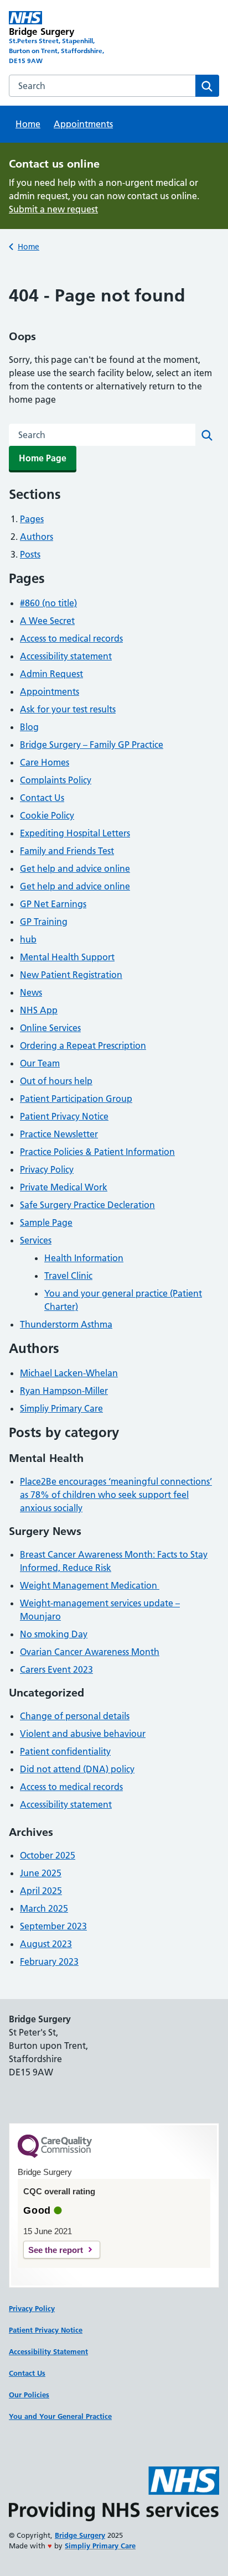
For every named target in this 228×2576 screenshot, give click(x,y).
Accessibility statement (66, 656)
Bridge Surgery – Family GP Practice (92, 745)
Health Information (84, 1258)
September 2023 (53, 1926)
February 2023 (49, 1961)
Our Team (40, 1063)
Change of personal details (75, 1716)
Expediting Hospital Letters (75, 833)
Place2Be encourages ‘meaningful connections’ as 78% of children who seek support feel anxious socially (116, 1495)
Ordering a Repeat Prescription (83, 1045)
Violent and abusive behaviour (83, 1734)
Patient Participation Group (76, 1099)
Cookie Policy (47, 815)
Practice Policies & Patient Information (97, 1152)
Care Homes (45, 762)
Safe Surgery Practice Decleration (87, 1205)
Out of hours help (56, 1081)
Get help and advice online (75, 868)
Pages (32, 519)
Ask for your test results (68, 709)
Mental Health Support (67, 957)
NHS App (39, 1010)
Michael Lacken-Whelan (69, 1373)
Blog (29, 727)
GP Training (44, 922)
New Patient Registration (71, 975)
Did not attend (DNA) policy (77, 1769)
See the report (56, 2250)
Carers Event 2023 (56, 1669)
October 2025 (48, 1855)
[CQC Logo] (55, 2155)
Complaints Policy (56, 780)
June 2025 (41, 1873)
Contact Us (42, 798)
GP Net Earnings (53, 904)
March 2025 (44, 1908)
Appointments (83, 124)
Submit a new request (53, 209)
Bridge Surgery (80, 2535)
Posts (30, 554)
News (31, 992)
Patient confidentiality (65, 1751)
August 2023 (46, 1944)
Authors (37, 537)
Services (36, 1240)
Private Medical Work (64, 1187)
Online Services (50, 1028)
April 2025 (41, 1891)
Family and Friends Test (67, 851)
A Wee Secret (47, 621)
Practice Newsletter (59, 1134)
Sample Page (46, 1222)
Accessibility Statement (48, 2351)
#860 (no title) (48, 603)
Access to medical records (71, 638)
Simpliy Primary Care (61, 1408)
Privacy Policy (47, 1169)
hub (28, 939)
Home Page (43, 458)
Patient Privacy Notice (64, 1116)
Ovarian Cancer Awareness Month (90, 1652)
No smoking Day (54, 1634)
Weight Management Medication (90, 1585)
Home (28, 124)
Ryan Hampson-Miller (64, 1391)
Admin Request (51, 674)
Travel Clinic (68, 1276)
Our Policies (29, 2395)
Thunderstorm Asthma (66, 1324)
